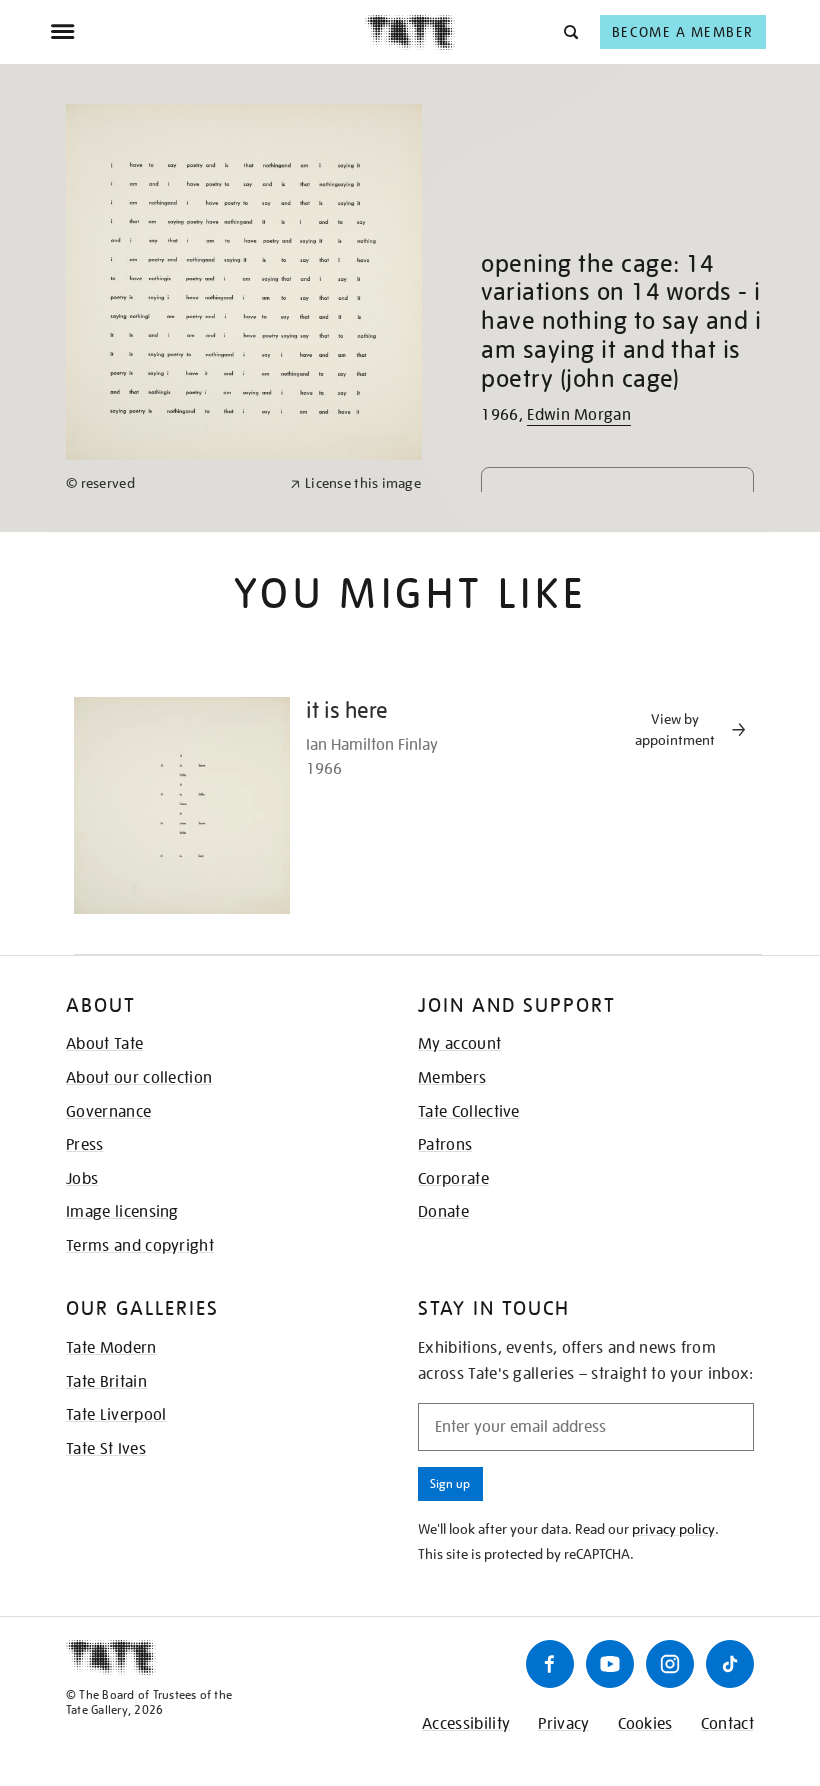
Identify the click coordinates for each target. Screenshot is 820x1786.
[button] (569, 31)
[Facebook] (550, 1664)
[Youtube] (610, 1664)
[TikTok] (730, 1664)
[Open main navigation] (207, 32)
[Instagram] (670, 1664)
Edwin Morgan (579, 415)
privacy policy (673, 1529)
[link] (169, 483)
